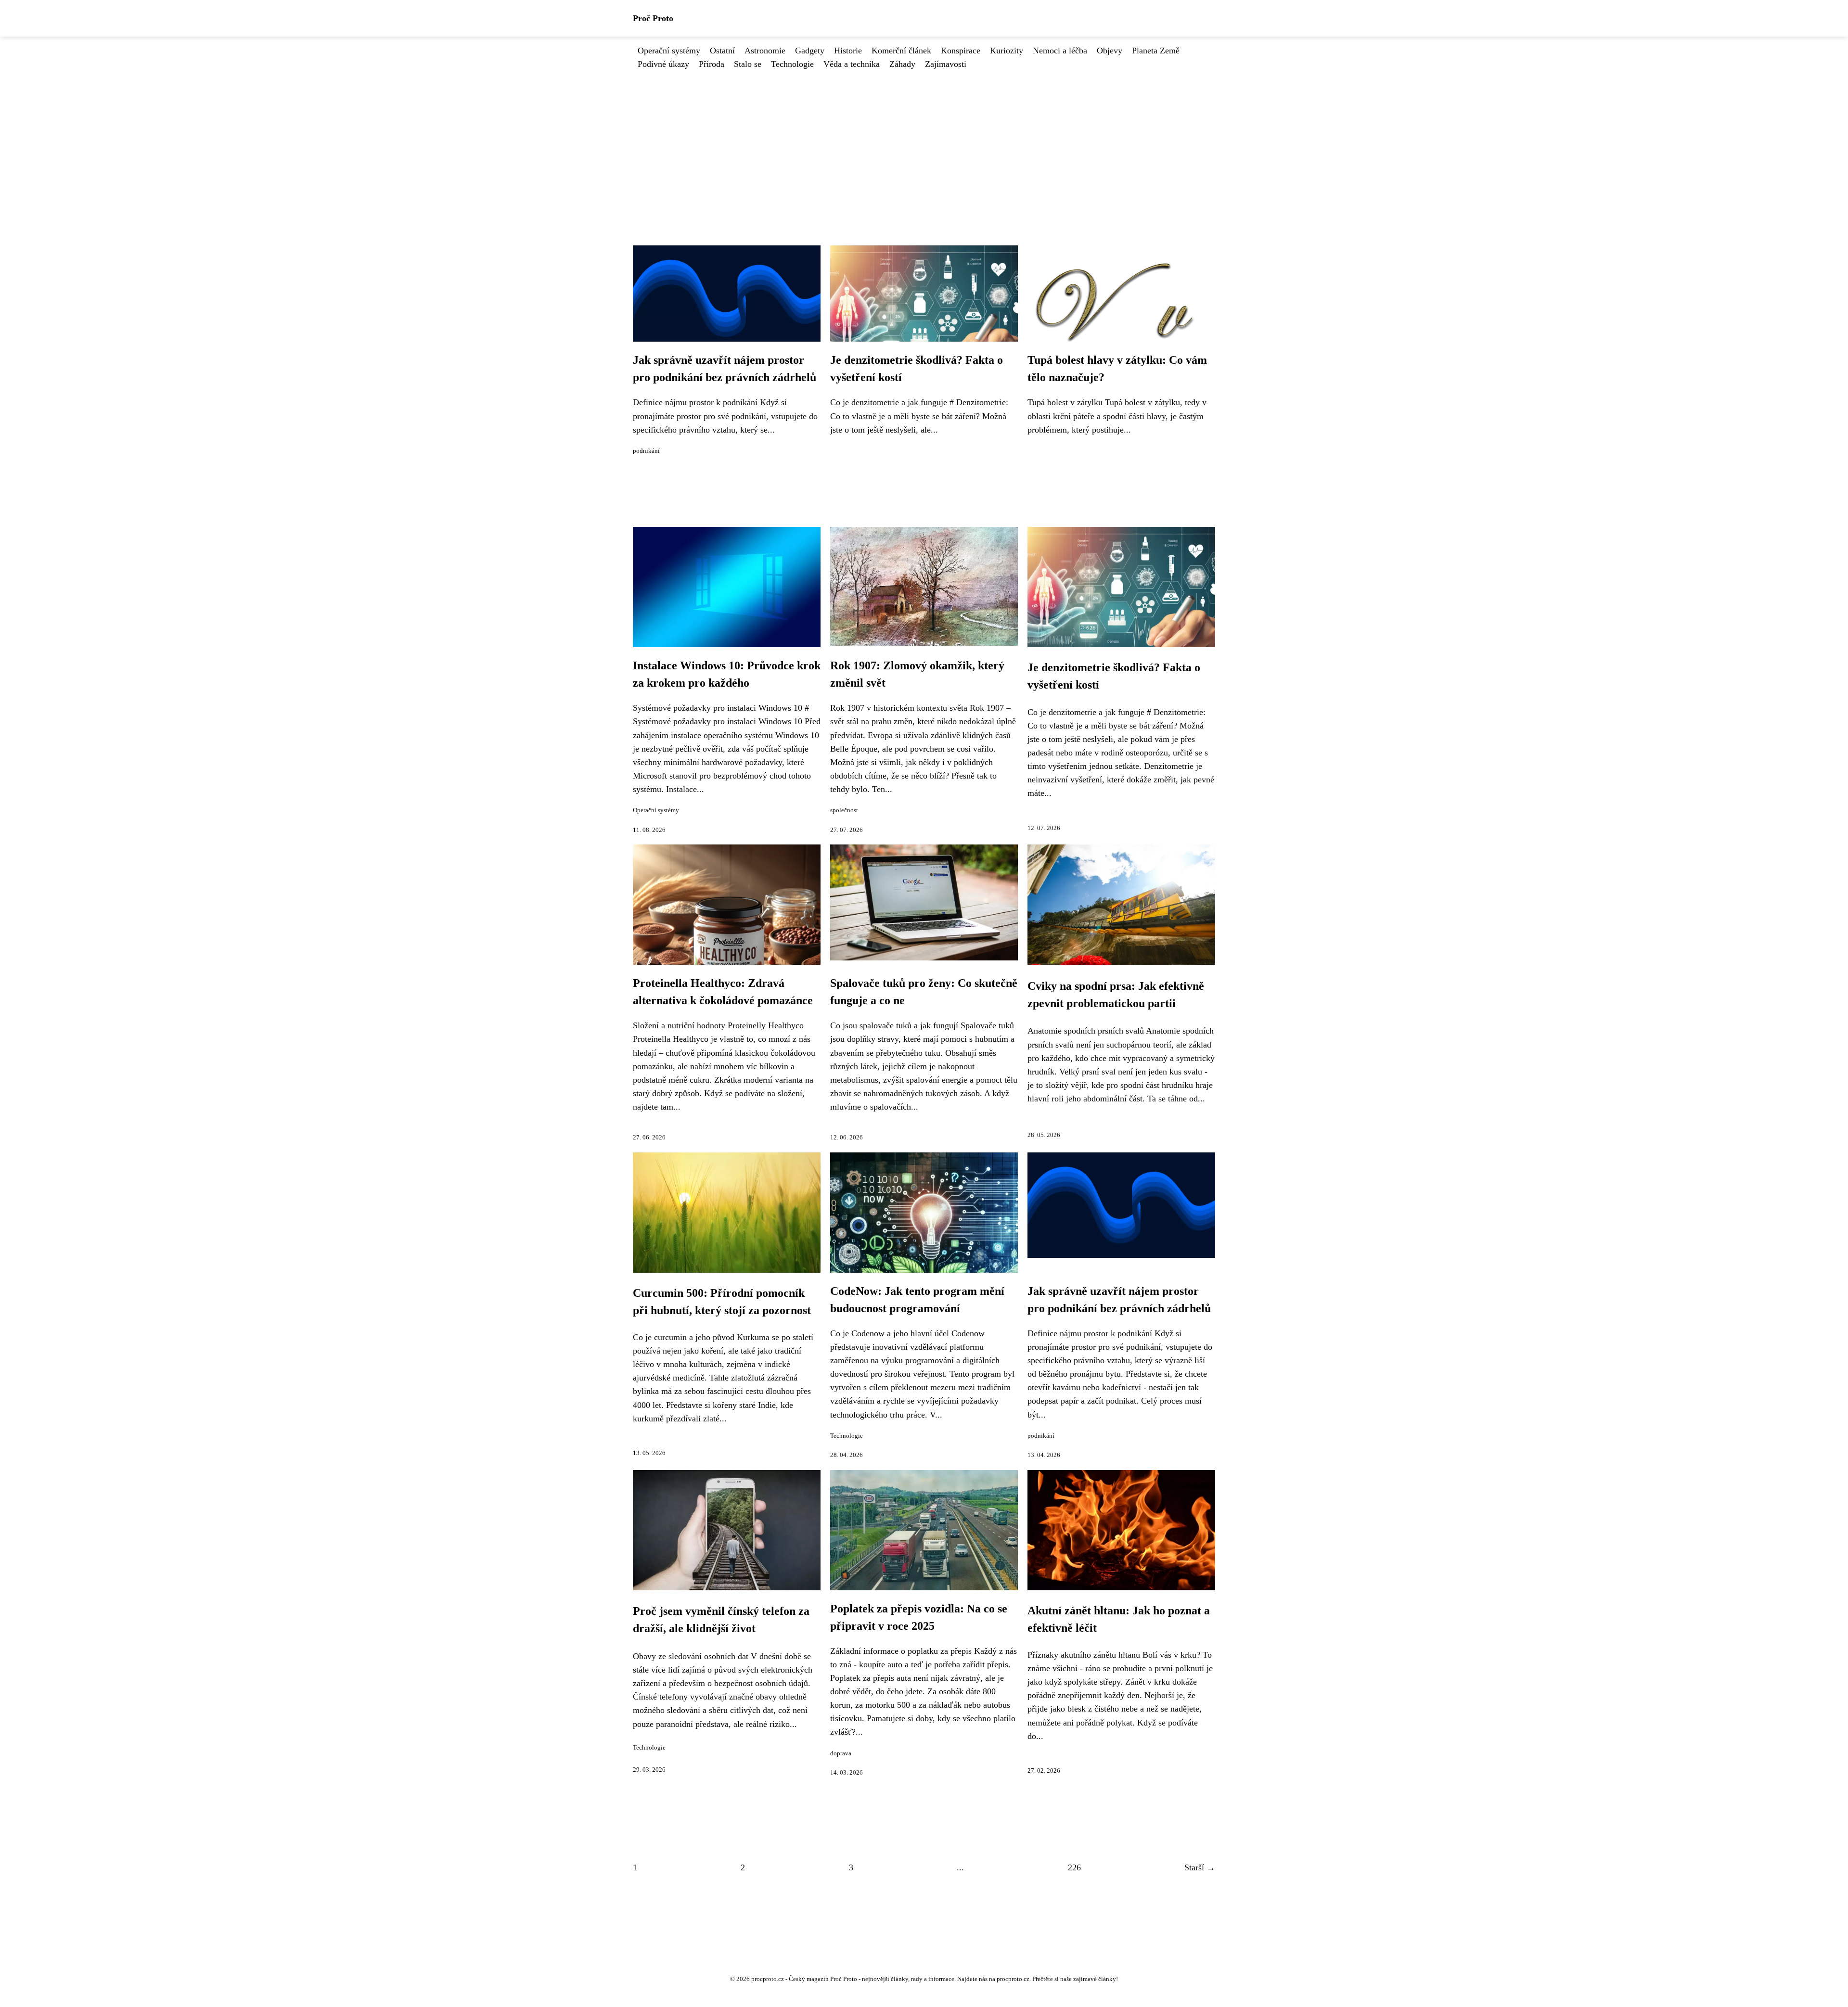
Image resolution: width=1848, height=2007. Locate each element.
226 (1074, 1867)
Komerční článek (901, 51)
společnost (844, 810)
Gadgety (810, 51)
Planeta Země (1156, 51)
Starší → (1200, 1867)
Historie (848, 51)
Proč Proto (653, 18)
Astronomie (765, 51)
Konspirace (961, 51)
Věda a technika (852, 64)
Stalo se (748, 64)
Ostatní (722, 51)
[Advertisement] (924, 143)
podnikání (646, 451)
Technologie (792, 64)
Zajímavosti (946, 64)
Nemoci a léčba (1060, 51)
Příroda (712, 64)
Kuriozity (1007, 51)
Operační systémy (669, 51)
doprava (841, 1753)
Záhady (902, 64)
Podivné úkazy (663, 64)
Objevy (1110, 51)
